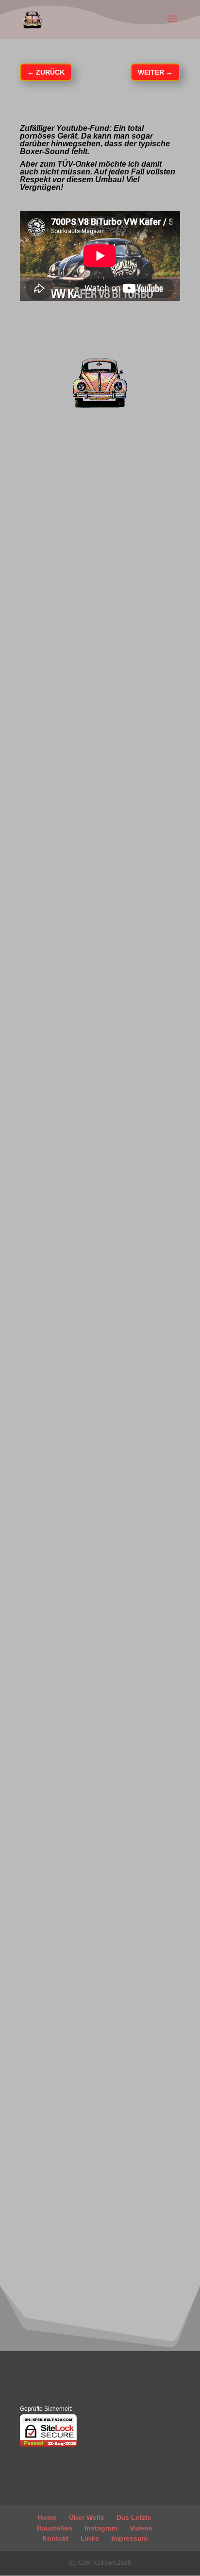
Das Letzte (134, 2517)
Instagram (101, 2528)
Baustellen (55, 2528)
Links (90, 2538)
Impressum (129, 2538)
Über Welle (87, 2517)
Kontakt (55, 2538)
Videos (141, 2528)
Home (47, 2517)
